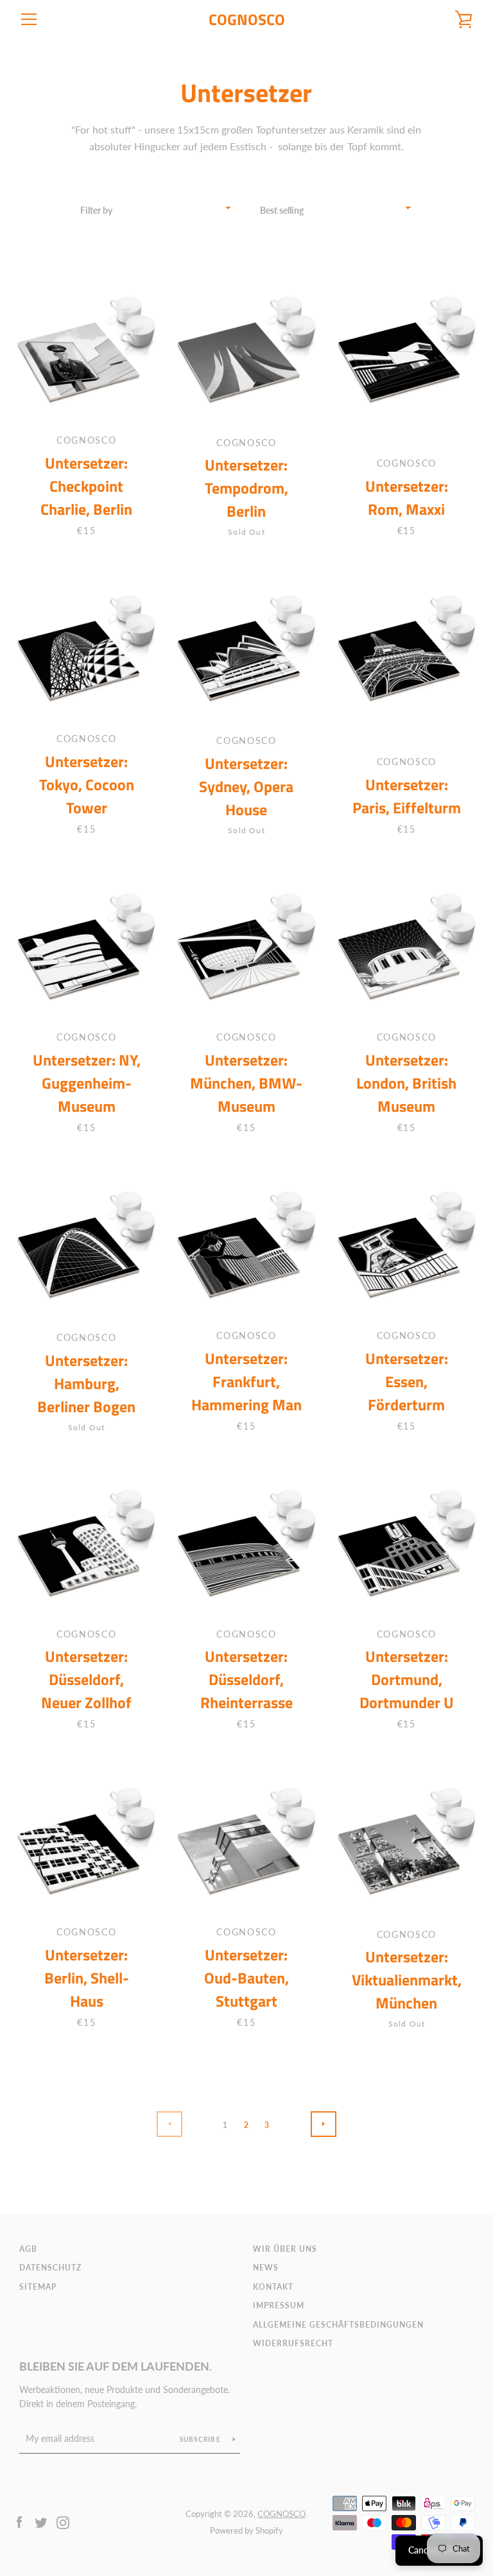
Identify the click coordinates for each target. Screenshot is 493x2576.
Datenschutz (50, 2268)
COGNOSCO (247, 20)
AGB (28, 2249)
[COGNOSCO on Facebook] (19, 2521)
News (266, 2268)
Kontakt (273, 2287)
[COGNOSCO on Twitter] (41, 2521)
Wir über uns (285, 2249)
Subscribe (202, 2439)
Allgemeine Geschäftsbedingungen (338, 2325)
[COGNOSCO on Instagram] (63, 2521)
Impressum (279, 2305)
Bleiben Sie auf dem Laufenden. (116, 2366)
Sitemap (38, 2287)
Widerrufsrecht (293, 2343)
